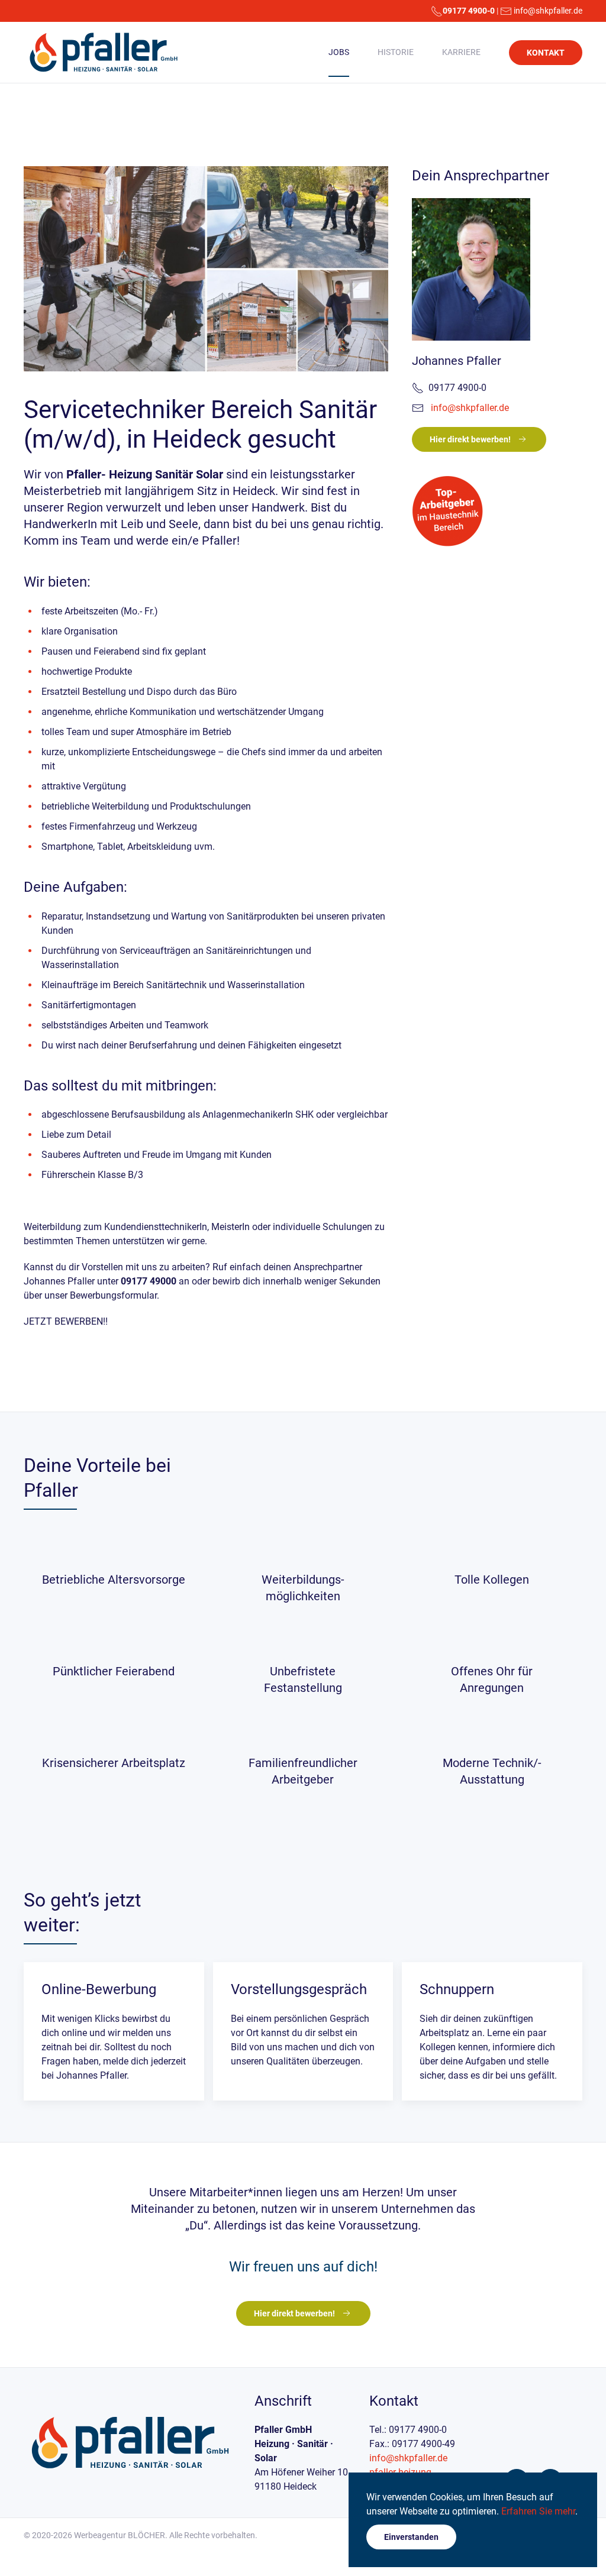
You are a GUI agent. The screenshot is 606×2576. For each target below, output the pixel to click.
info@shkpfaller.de (548, 11)
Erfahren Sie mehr (538, 2511)
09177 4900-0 (469, 11)
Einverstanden (411, 2537)
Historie (396, 52)
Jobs (339, 52)
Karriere (461, 52)
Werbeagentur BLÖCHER (120, 2535)
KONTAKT (546, 53)
